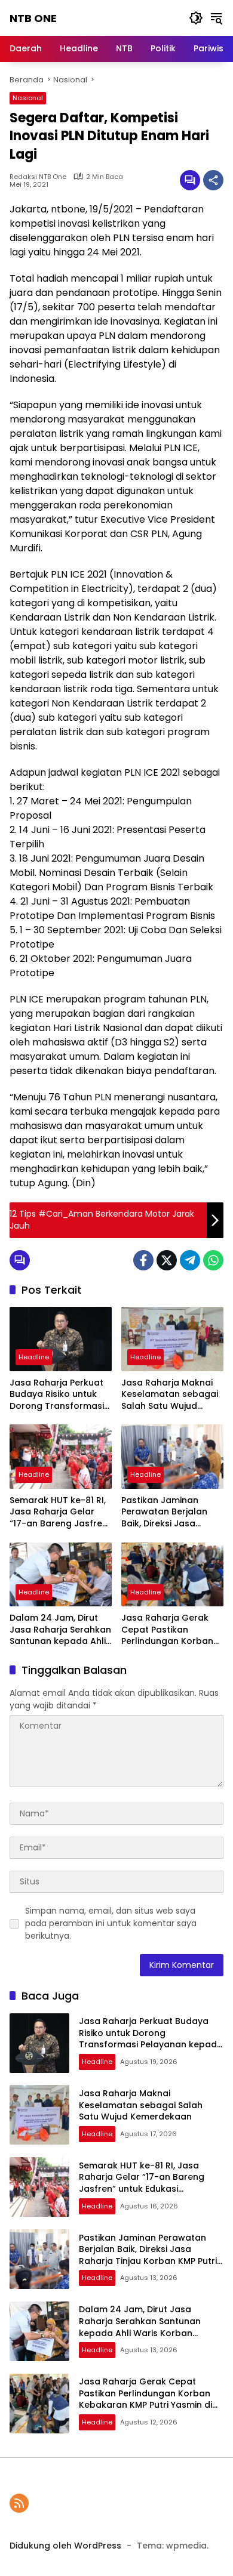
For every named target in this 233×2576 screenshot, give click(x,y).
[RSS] (19, 2503)
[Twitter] (167, 1260)
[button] (196, 18)
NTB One (33, 18)
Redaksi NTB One (38, 177)
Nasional (28, 98)
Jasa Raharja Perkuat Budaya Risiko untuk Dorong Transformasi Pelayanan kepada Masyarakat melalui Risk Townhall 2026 (57, 1395)
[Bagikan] (213, 180)
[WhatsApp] (213, 1260)
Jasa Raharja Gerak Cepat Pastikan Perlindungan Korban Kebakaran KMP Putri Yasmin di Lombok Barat (167, 1630)
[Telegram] (190, 1260)
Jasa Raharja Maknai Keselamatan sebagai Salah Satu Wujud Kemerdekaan (170, 1395)
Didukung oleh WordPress (65, 2546)
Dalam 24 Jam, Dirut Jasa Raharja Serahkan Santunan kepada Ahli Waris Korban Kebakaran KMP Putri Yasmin (60, 1630)
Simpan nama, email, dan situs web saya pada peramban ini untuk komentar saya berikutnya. (111, 1923)
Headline (34, 1357)
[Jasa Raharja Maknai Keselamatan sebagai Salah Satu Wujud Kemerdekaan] (172, 1339)
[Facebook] (143, 1260)
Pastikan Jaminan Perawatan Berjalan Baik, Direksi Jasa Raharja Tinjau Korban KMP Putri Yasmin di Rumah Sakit (170, 1512)
